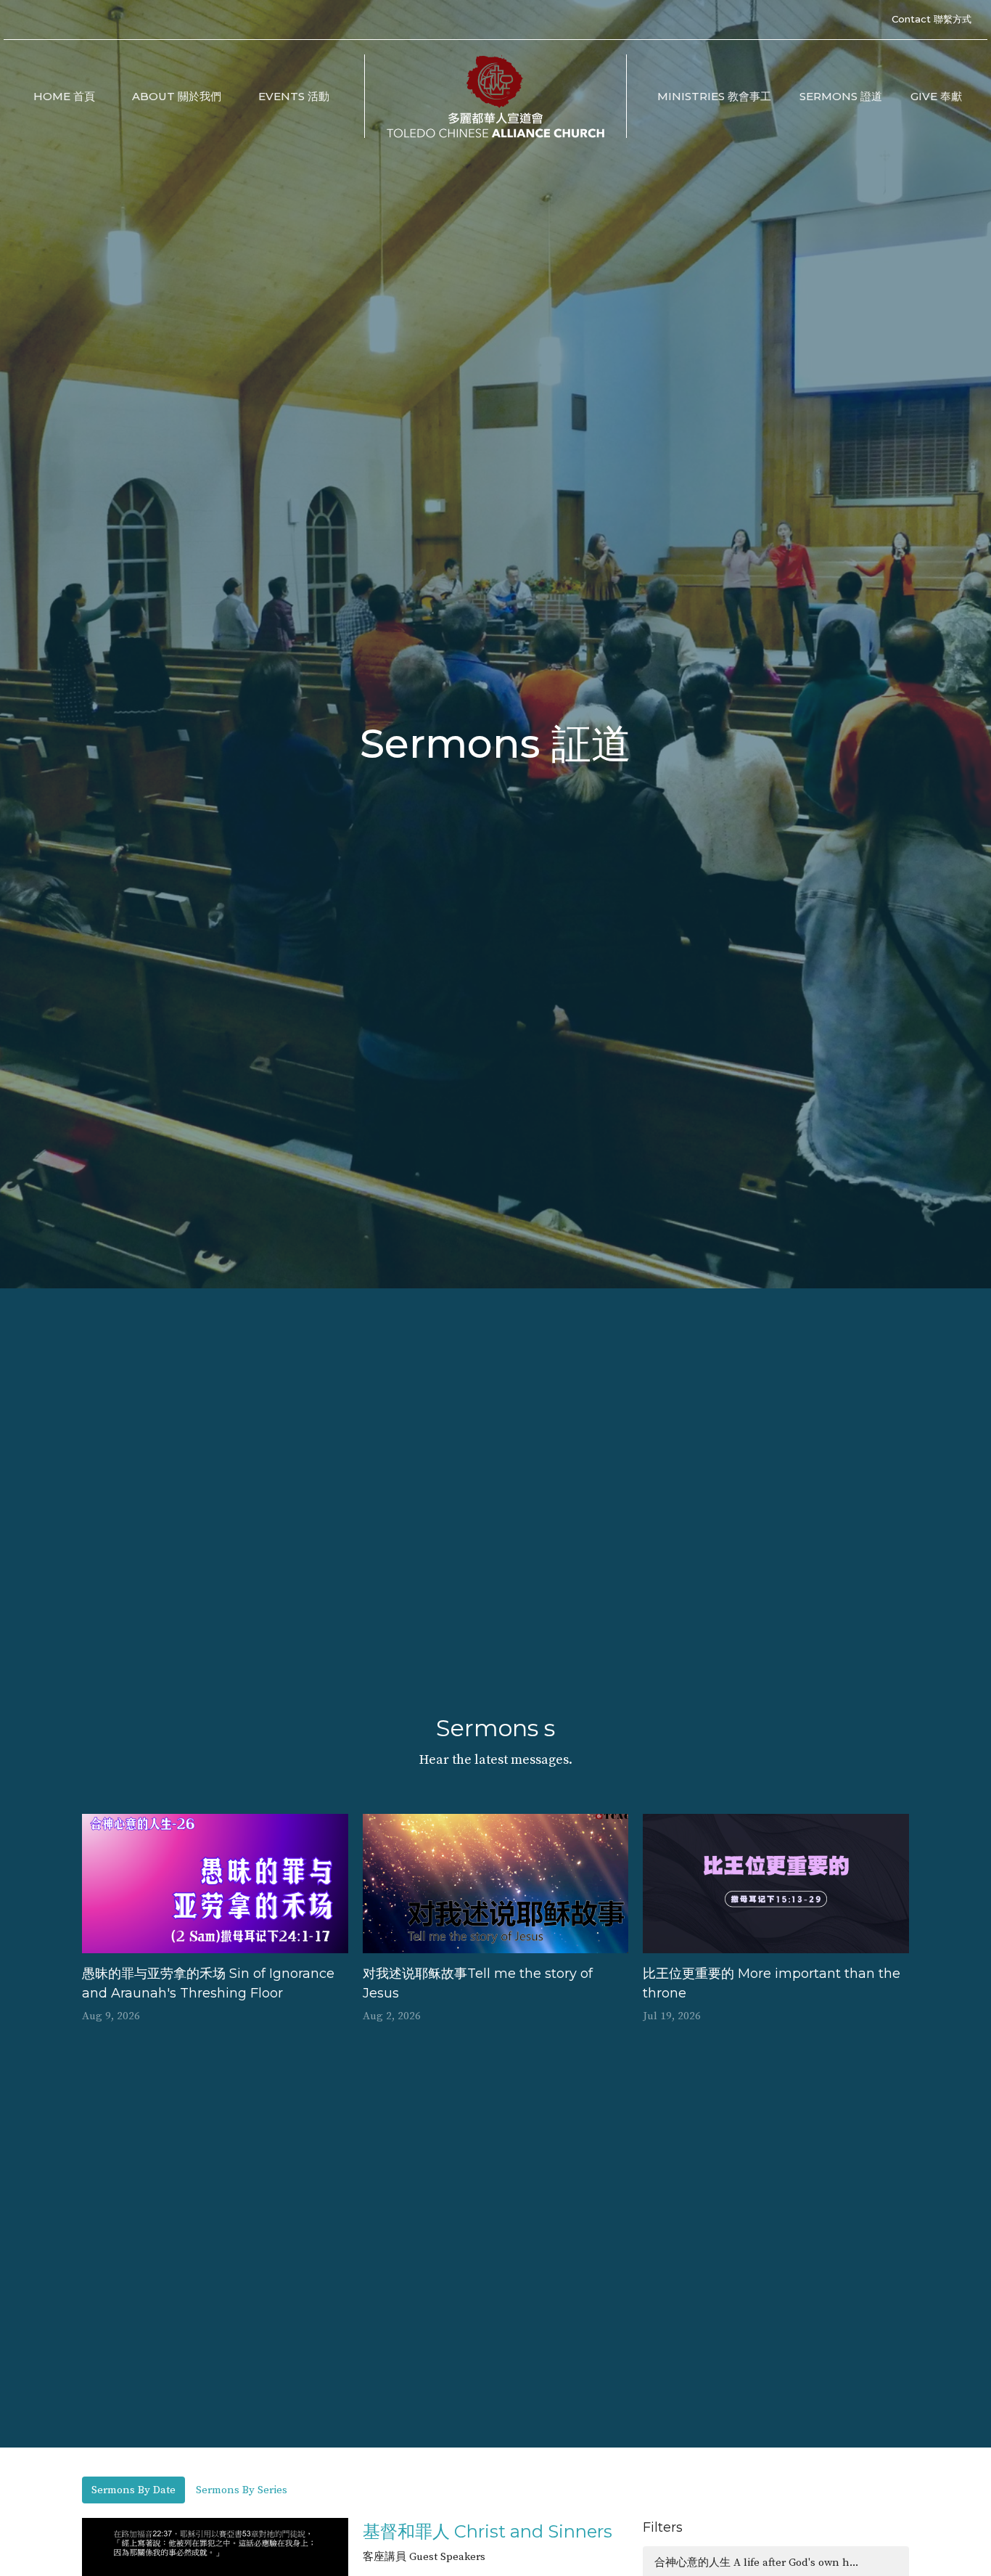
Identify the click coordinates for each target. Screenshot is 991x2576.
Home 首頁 (64, 96)
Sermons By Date (133, 2490)
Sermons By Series (242, 2490)
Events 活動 (294, 96)
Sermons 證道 (841, 96)
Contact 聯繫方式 (932, 19)
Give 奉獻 (936, 96)
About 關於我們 (177, 96)
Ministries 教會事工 (714, 96)
